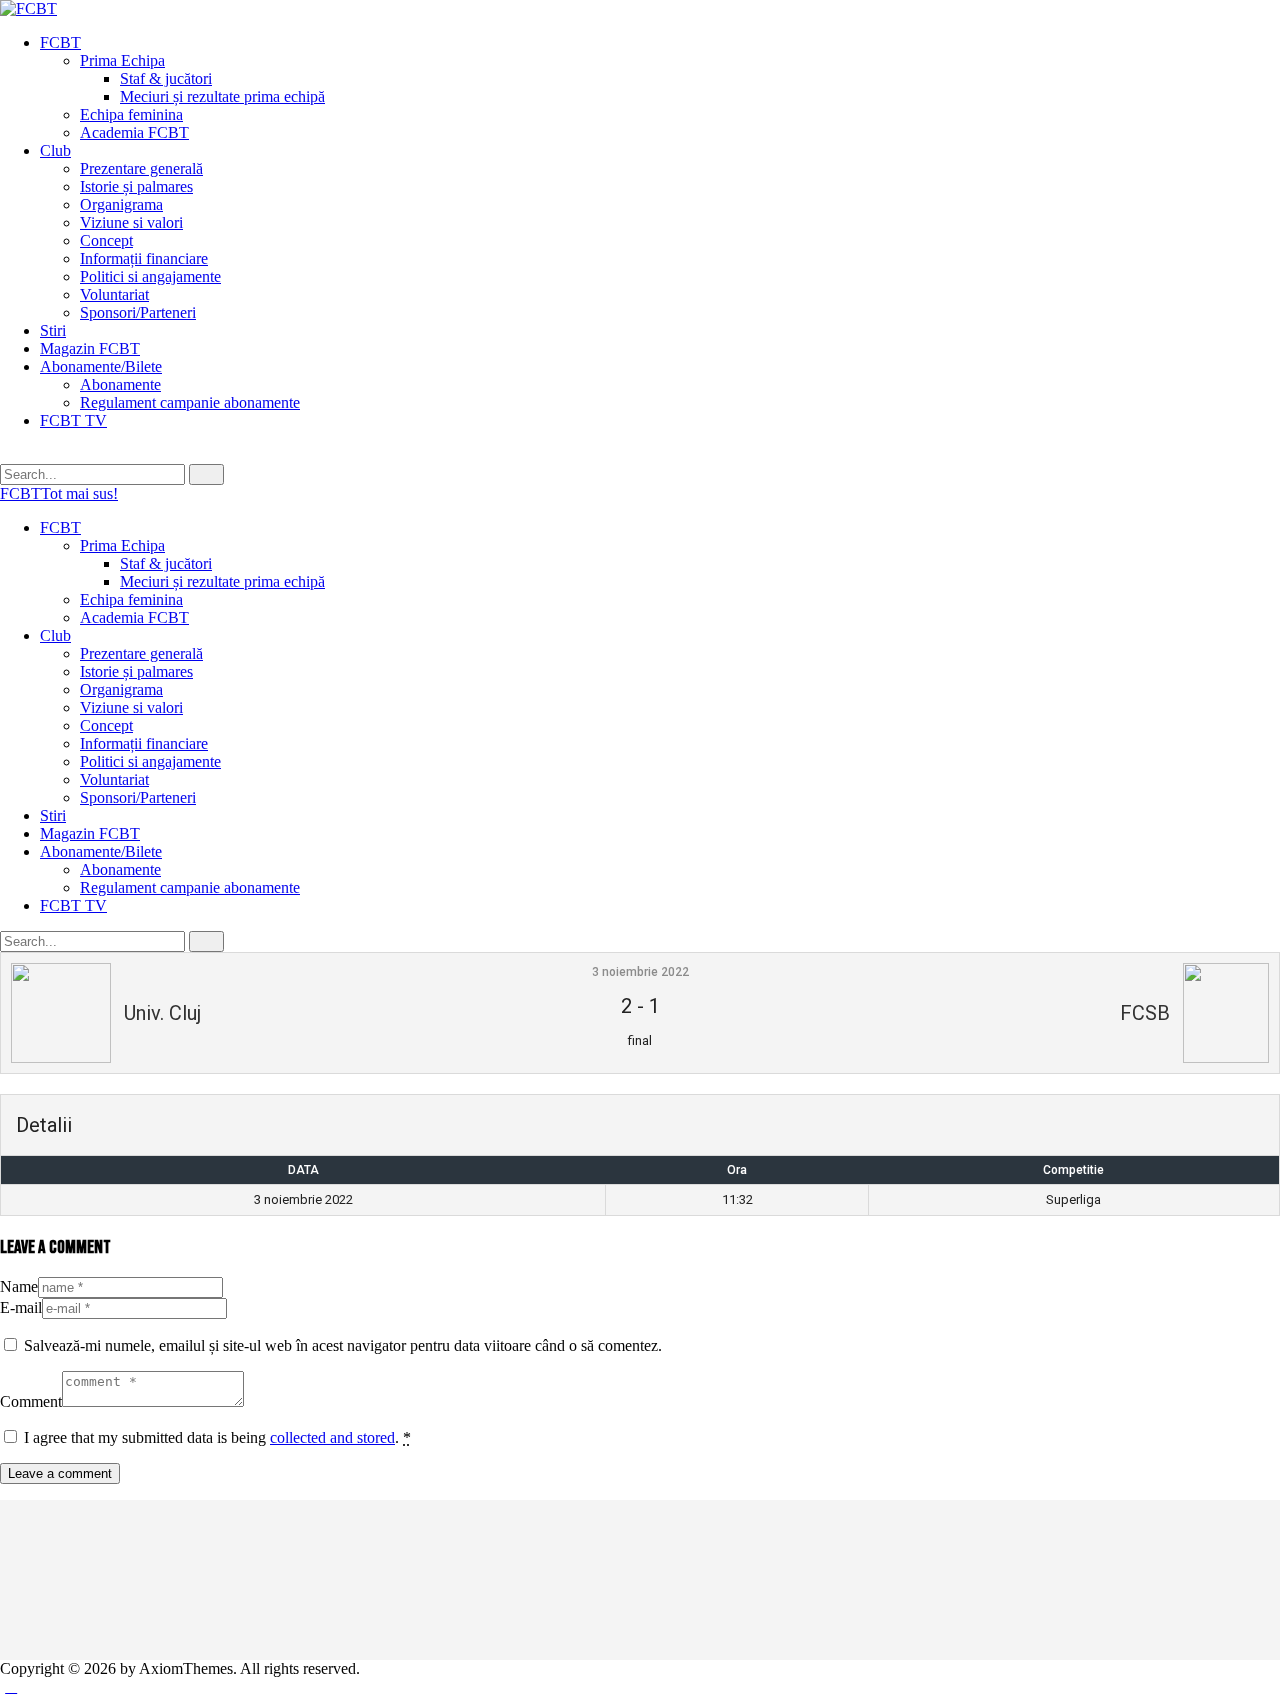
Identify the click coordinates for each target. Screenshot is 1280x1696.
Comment (31, 1401)
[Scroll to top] (11, 1686)
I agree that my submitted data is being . (217, 1437)
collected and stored (332, 1437)
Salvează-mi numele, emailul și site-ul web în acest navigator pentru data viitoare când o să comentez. (343, 1345)
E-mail (21, 1307)
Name (19, 1286)
